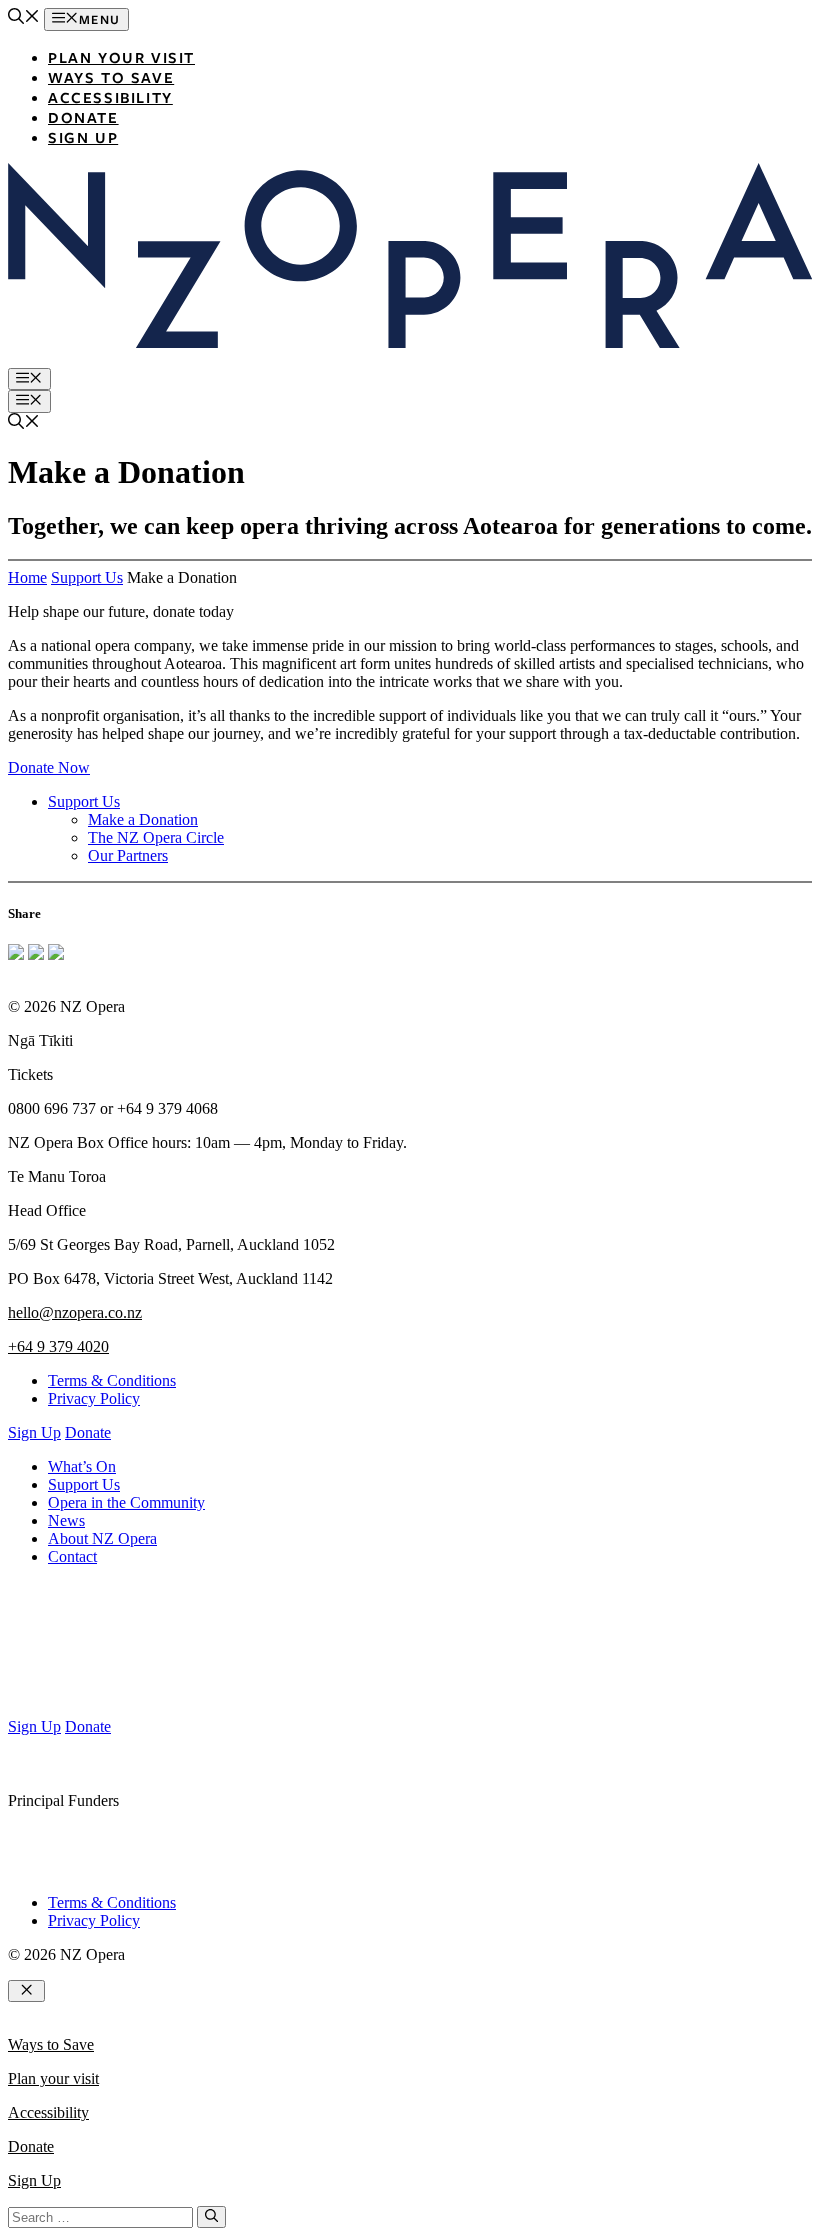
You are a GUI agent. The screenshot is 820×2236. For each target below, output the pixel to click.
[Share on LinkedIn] (56, 954)
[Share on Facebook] (16, 954)
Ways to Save (111, 77)
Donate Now (49, 767)
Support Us (87, 577)
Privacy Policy (94, 1398)
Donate (83, 117)
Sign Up (83, 137)
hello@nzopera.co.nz (75, 1312)
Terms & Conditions (112, 1380)
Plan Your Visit (121, 57)
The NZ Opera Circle (156, 837)
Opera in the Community (126, 1502)
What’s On (82, 1466)
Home (27, 577)
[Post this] (36, 954)
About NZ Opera (102, 1538)
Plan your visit (53, 2078)
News (66, 1520)
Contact (72, 1556)
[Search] (211, 2217)
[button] (24, 18)
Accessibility (110, 97)
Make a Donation (143, 819)
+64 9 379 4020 (58, 1346)
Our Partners (128, 855)
